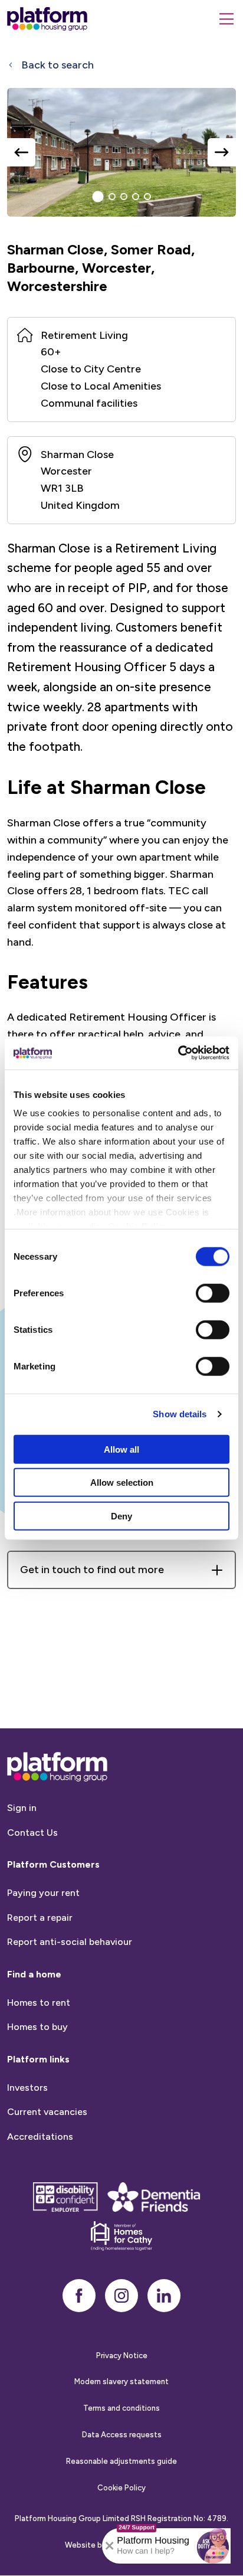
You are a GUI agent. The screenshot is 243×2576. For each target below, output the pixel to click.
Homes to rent (39, 2003)
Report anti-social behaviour (70, 1942)
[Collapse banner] (110, 2546)
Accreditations (40, 2137)
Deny (121, 1516)
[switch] (213, 1293)
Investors (27, 2088)
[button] (213, 2546)
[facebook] (79, 2296)
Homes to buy (37, 2027)
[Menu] (226, 19)
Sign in (22, 1808)
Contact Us (32, 1833)
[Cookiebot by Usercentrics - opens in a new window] (178, 1053)
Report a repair (40, 1918)
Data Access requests (122, 2435)
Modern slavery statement (121, 2382)
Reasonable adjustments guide (121, 2461)
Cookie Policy (121, 2488)
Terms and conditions (121, 2408)
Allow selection (122, 1482)
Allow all (121, 1449)
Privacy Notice (122, 2356)
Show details (180, 1414)
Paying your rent (43, 1893)
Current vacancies (47, 2112)
